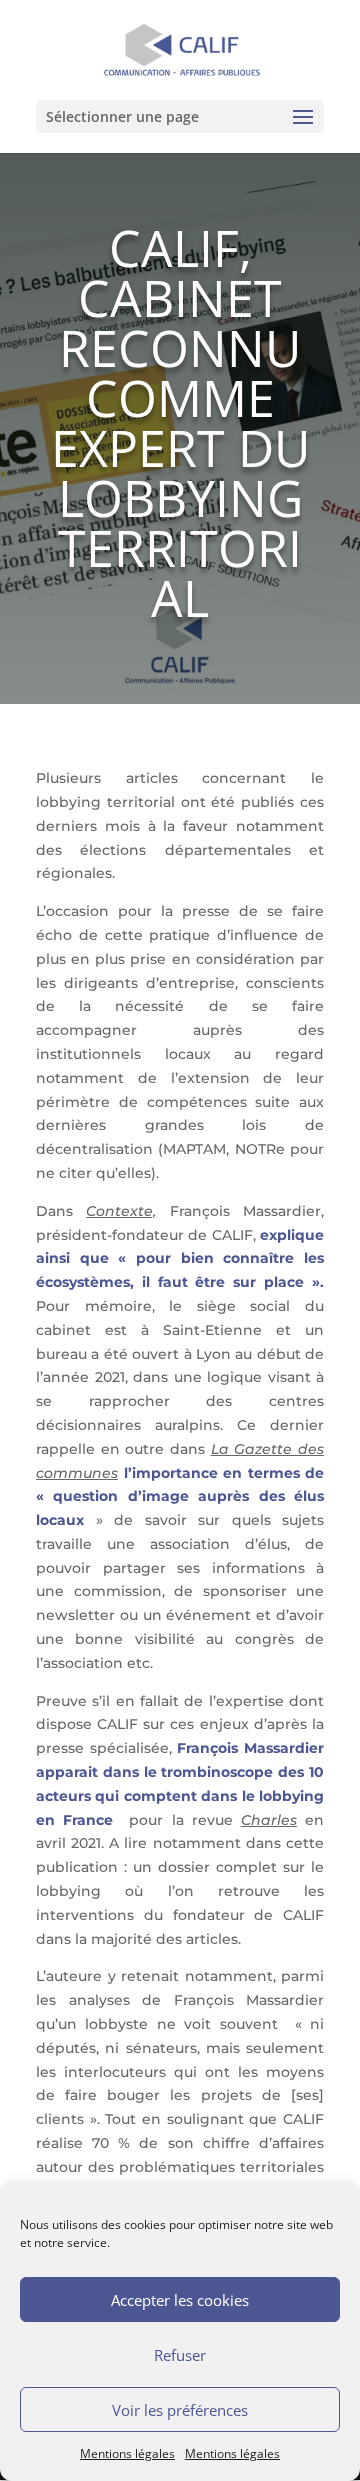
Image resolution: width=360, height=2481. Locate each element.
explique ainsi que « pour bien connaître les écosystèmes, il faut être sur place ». (180, 1259)
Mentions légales (127, 2453)
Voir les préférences (180, 2410)
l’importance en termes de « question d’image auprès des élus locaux (180, 1497)
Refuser (180, 2355)
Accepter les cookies (180, 2300)
